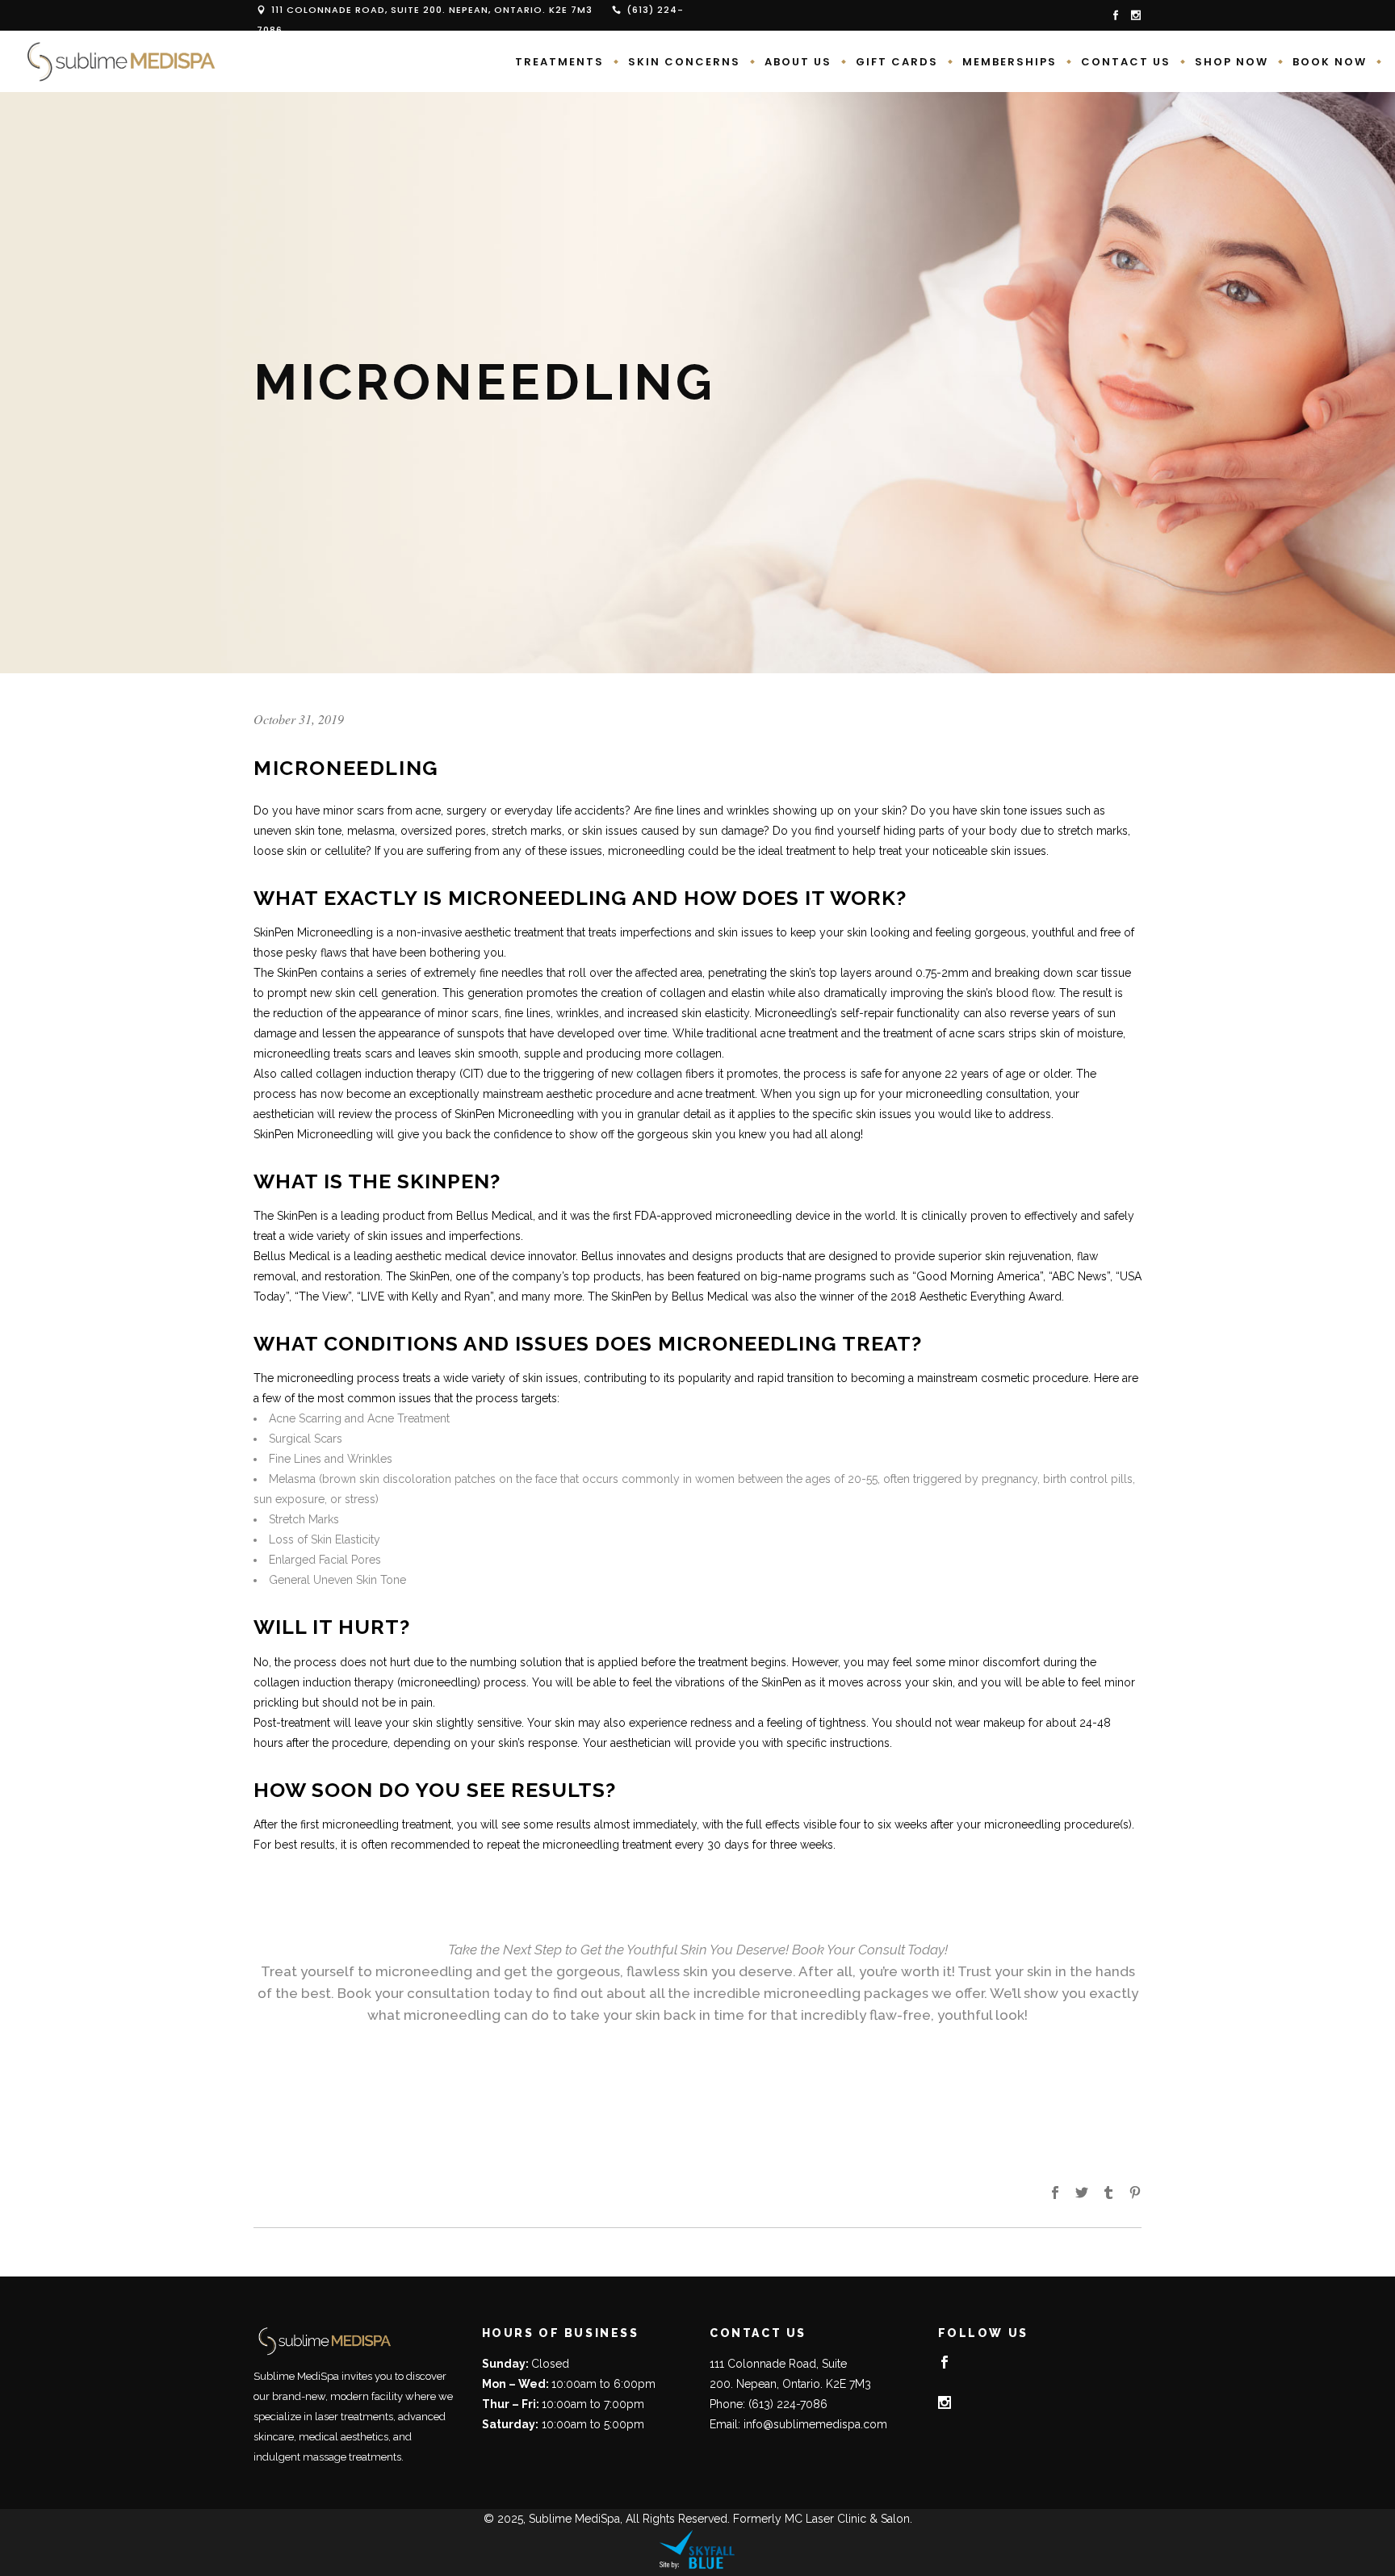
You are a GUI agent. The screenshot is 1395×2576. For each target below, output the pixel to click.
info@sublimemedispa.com (815, 2424)
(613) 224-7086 (788, 2404)
